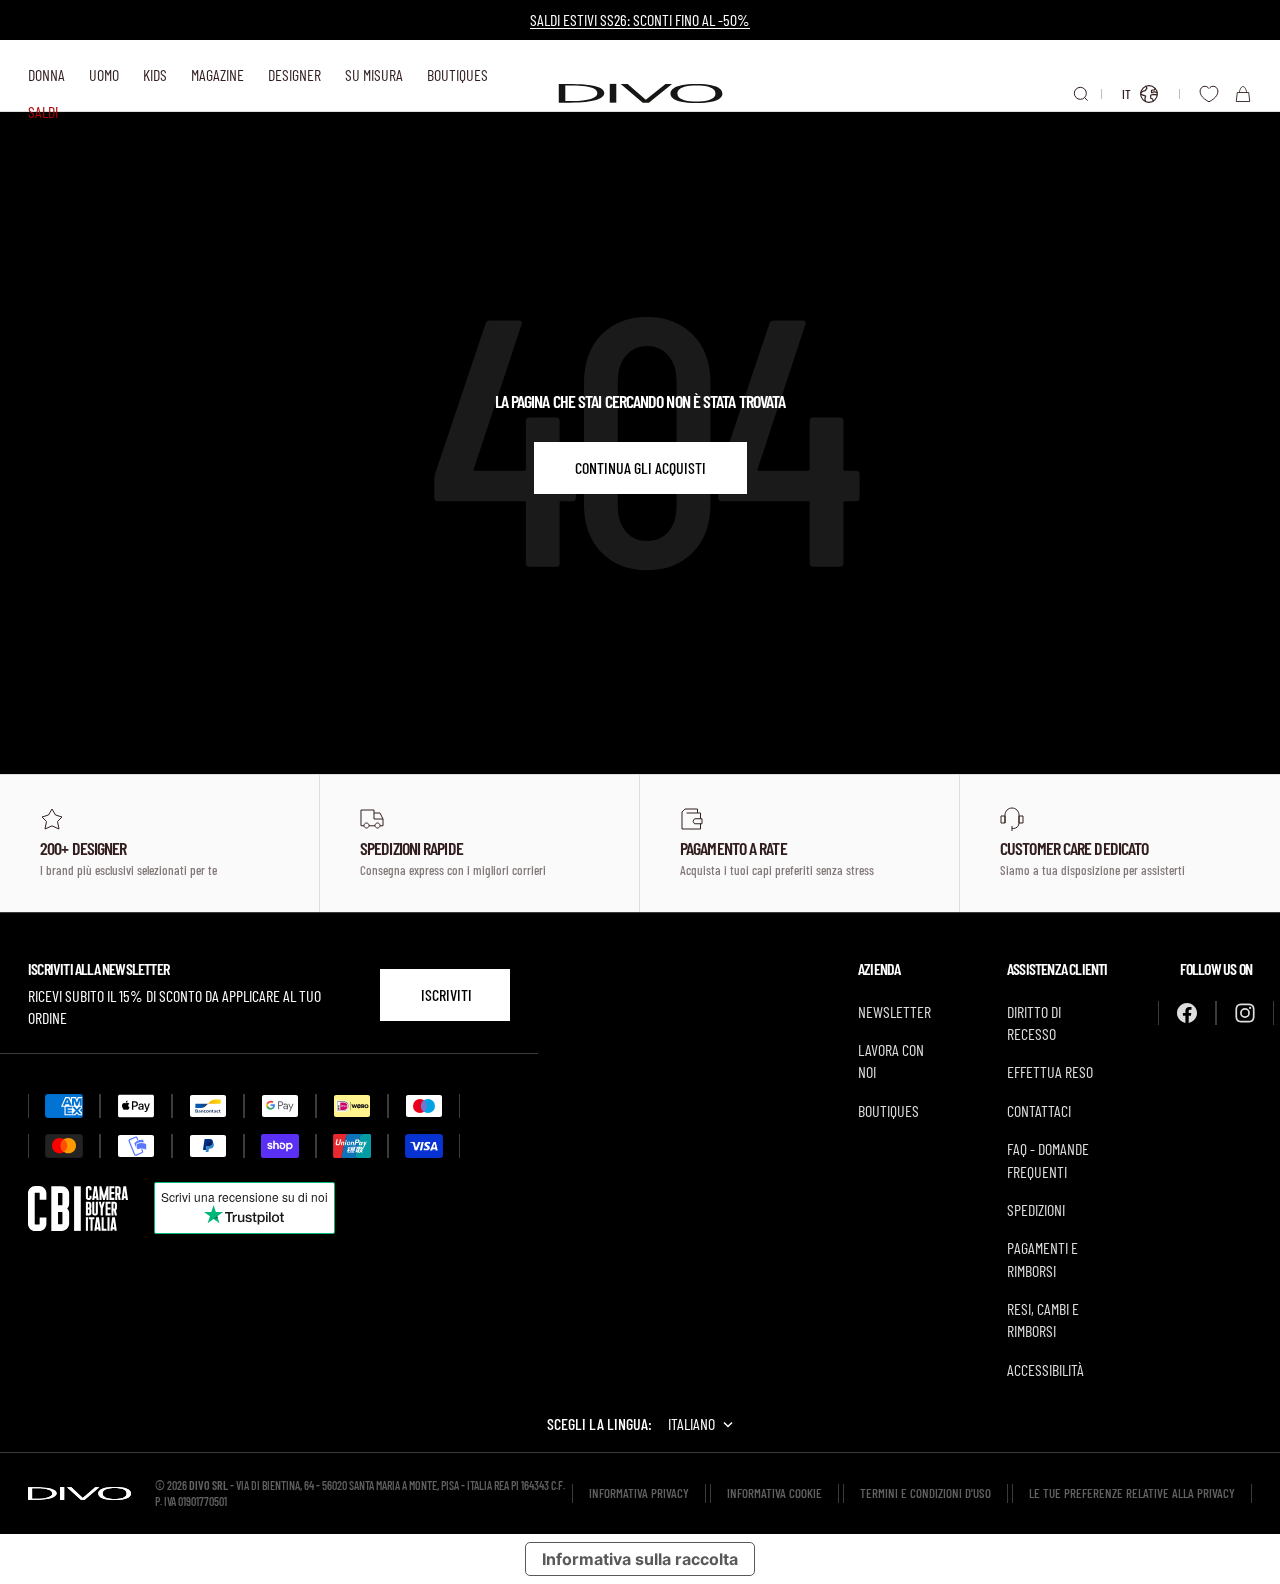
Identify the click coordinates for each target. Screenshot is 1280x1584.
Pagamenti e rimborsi (1042, 1258)
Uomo (104, 74)
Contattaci (1039, 1110)
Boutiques (457, 74)
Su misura (374, 74)
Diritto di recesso (1034, 1022)
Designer (294, 74)
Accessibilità (1045, 1369)
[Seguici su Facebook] (1187, 1013)
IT (1126, 94)
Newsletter (894, 1011)
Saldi (43, 111)
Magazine (217, 74)
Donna (46, 74)
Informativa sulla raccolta (640, 1559)
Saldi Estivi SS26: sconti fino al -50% (640, 19)
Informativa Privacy (639, 1493)
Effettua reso (1050, 1071)
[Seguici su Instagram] (1245, 1013)
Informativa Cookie (774, 1493)
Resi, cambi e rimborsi (1043, 1319)
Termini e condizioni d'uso (925, 1493)
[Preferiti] (1209, 94)
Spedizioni (1036, 1209)
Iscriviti (446, 994)
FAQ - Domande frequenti (1048, 1159)
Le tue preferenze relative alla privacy (1132, 1493)
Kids (155, 74)
